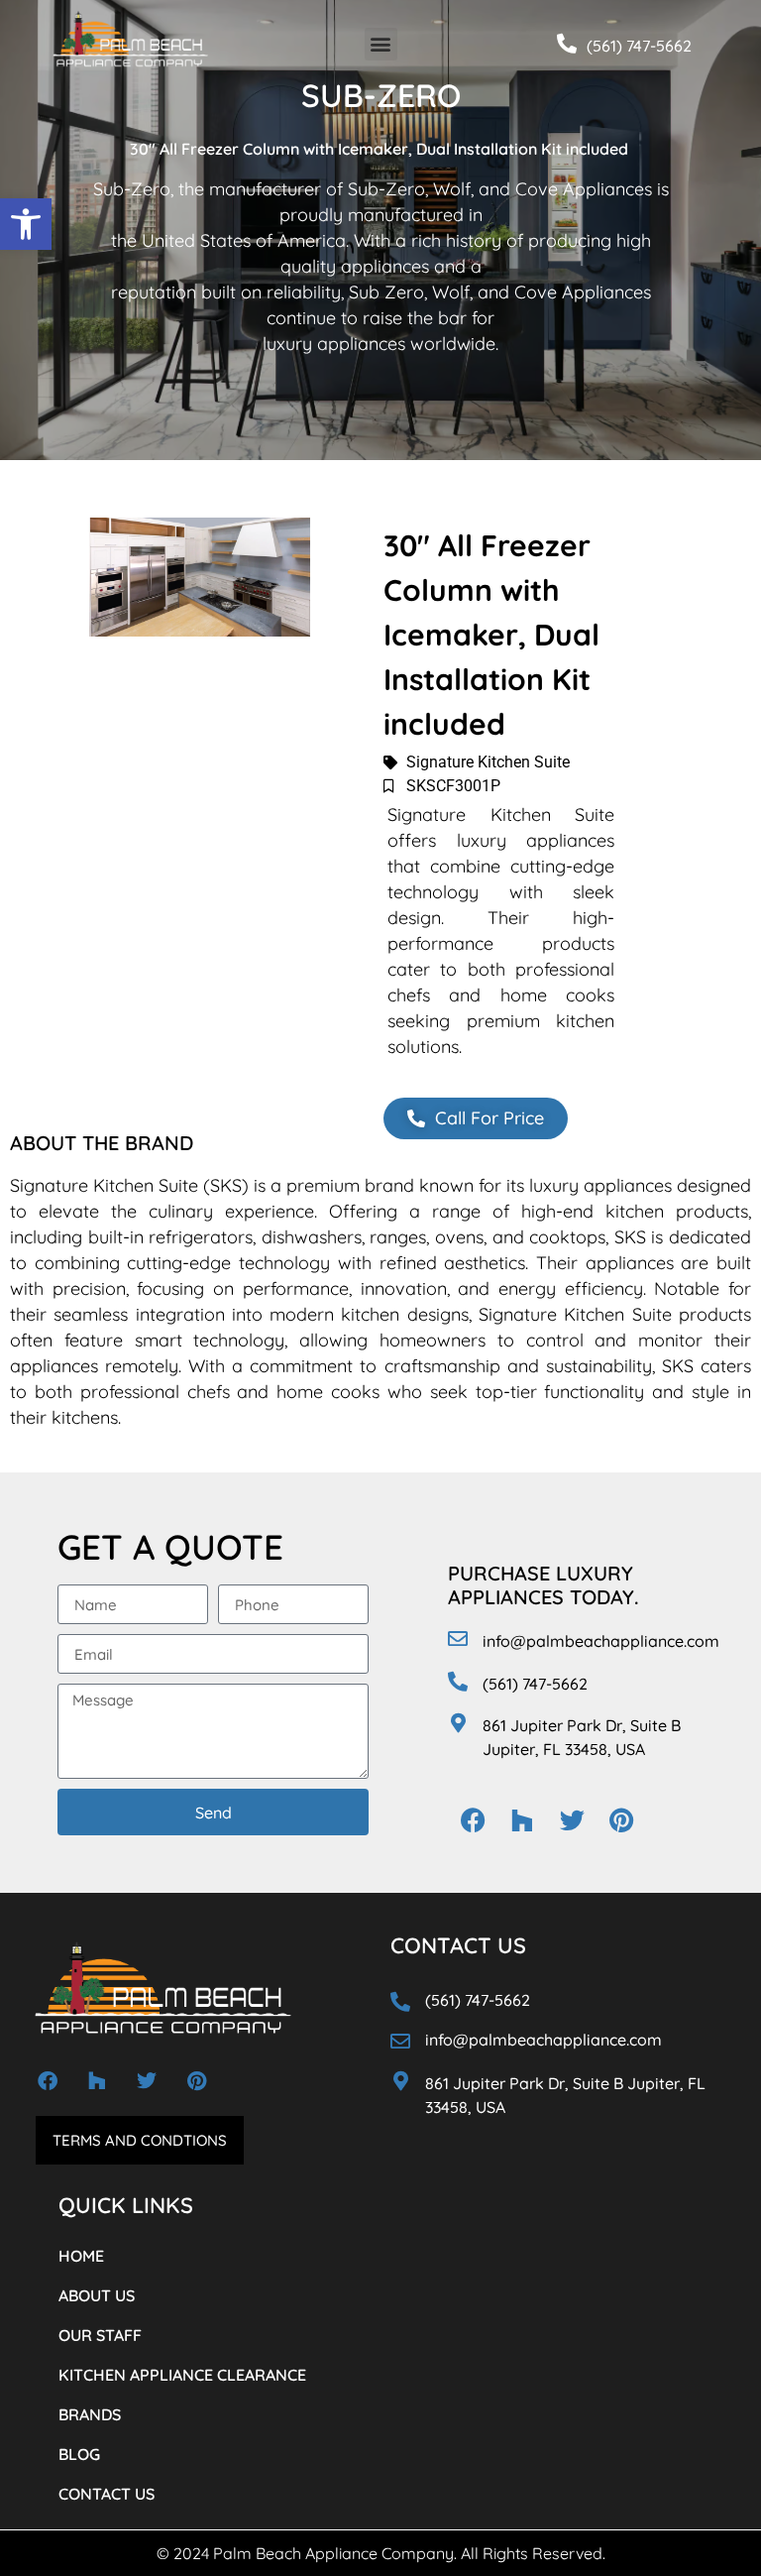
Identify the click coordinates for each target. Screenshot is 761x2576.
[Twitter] (572, 1820)
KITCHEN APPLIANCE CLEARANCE (182, 2375)
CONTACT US (107, 2494)
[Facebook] (473, 1820)
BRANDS (90, 2414)
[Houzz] (522, 1820)
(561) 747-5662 (639, 46)
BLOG (79, 2454)
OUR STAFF (100, 2335)
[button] (26, 224)
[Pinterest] (621, 1820)
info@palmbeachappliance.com (601, 1641)
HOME (81, 2256)
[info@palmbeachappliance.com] (458, 1639)
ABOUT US (97, 2295)
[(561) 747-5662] (567, 44)
